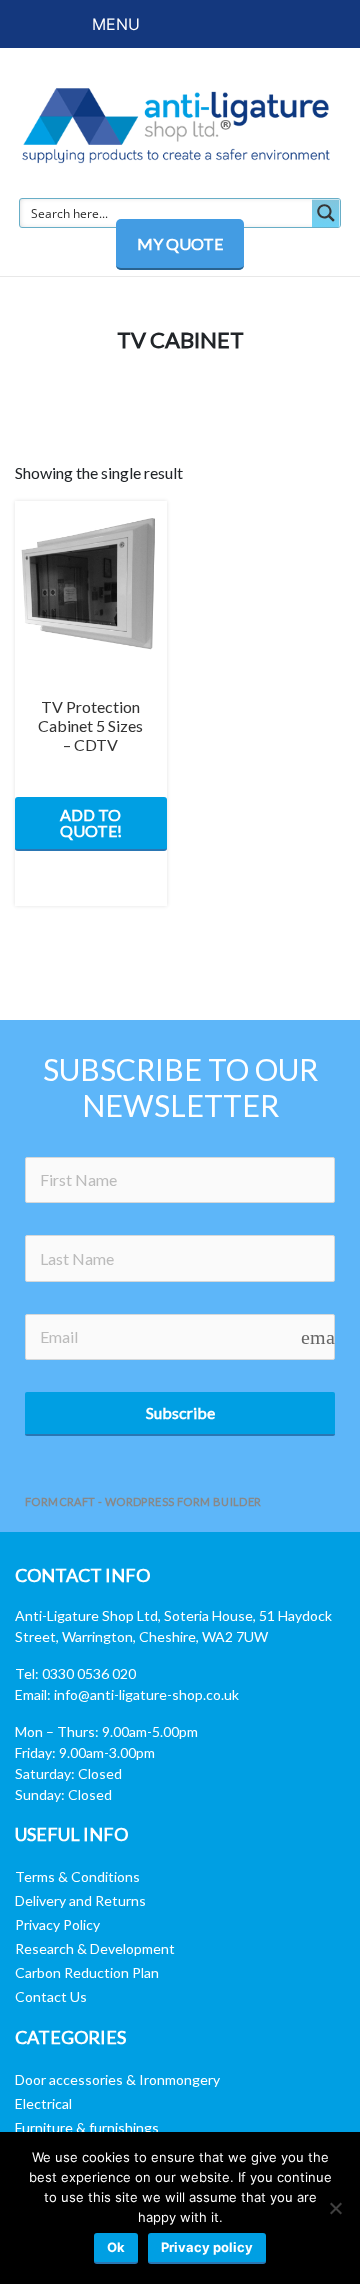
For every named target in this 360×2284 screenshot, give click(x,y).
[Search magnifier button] (326, 213)
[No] (335, 2208)
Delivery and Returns (80, 1900)
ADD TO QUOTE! (91, 822)
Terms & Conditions (77, 1876)
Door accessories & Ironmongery (117, 2079)
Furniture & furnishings (87, 2127)
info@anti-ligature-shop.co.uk (146, 1694)
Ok (116, 2247)
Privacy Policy (57, 1924)
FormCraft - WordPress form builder (143, 1501)
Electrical (43, 2103)
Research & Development (95, 1948)
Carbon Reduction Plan (87, 1972)
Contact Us (51, 1996)
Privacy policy (207, 2247)
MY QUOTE (180, 243)
